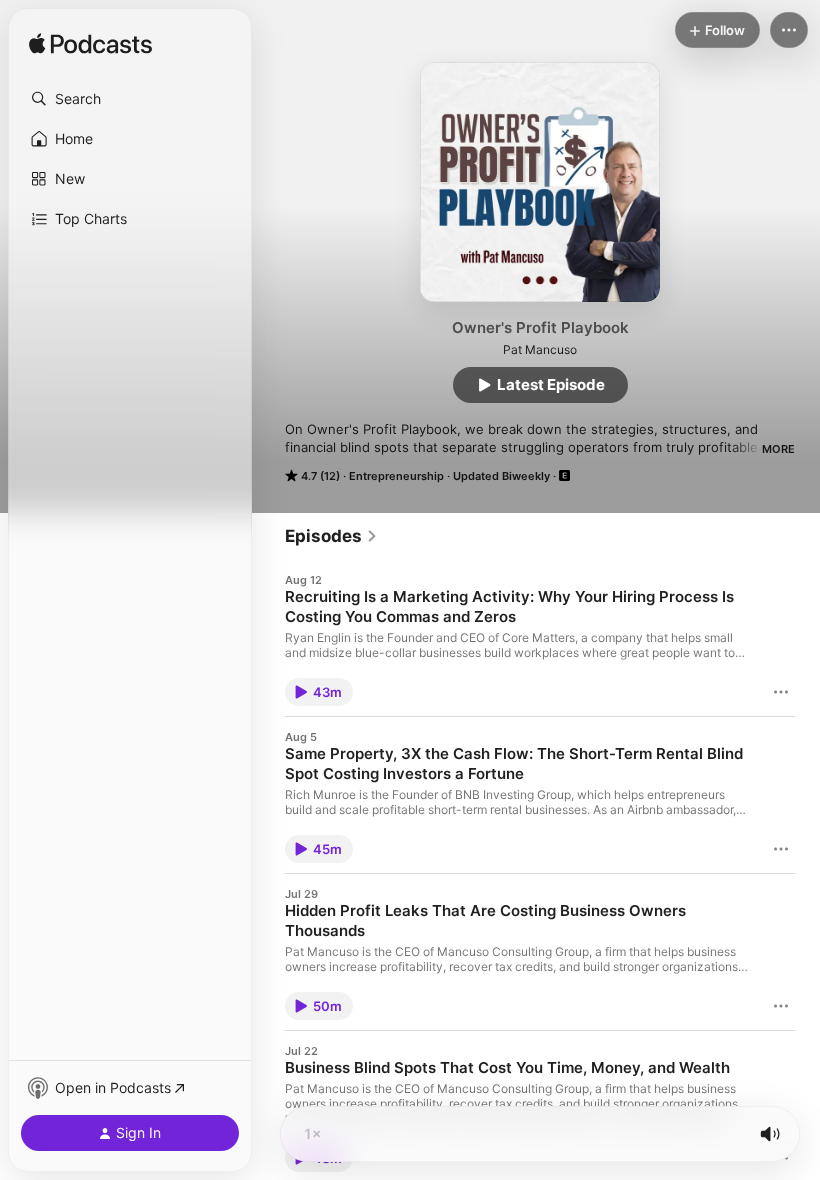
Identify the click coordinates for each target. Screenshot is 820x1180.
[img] (90, 45)
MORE (778, 449)
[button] (130, 99)
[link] (331, 536)
